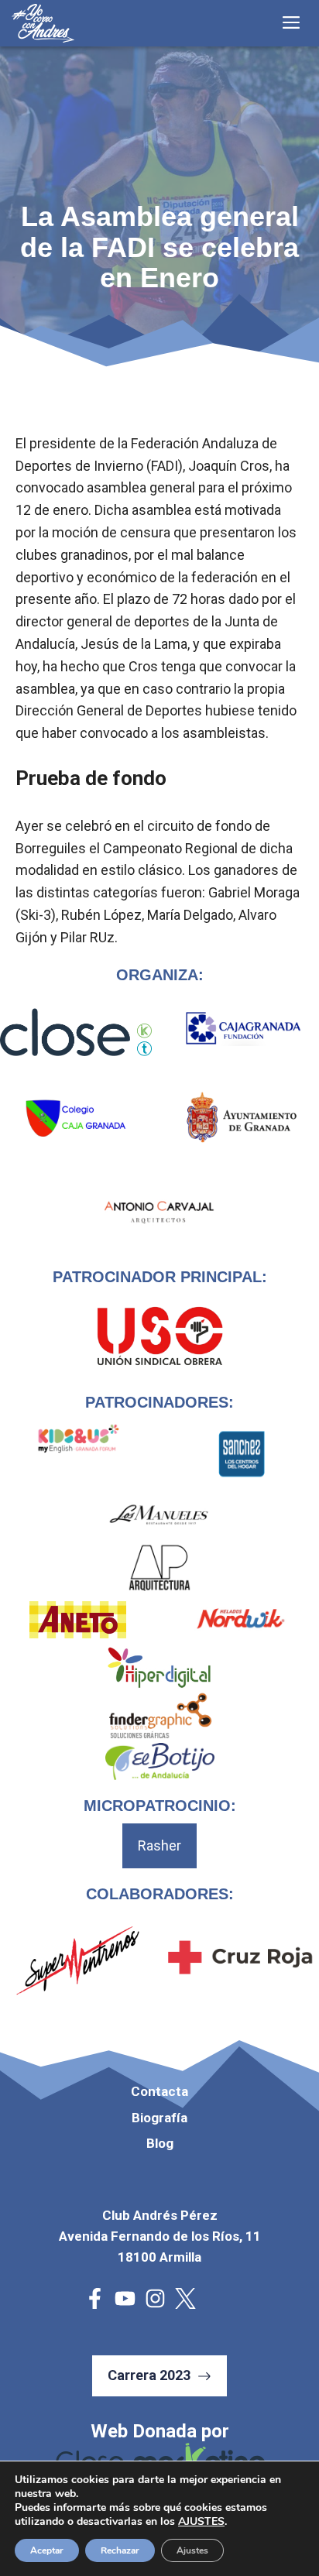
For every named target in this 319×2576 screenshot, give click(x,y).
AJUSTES (201, 2522)
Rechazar (120, 2550)
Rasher (159, 1845)
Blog (160, 2143)
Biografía (159, 2118)
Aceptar (47, 2550)
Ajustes (192, 2550)
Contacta (159, 2091)
